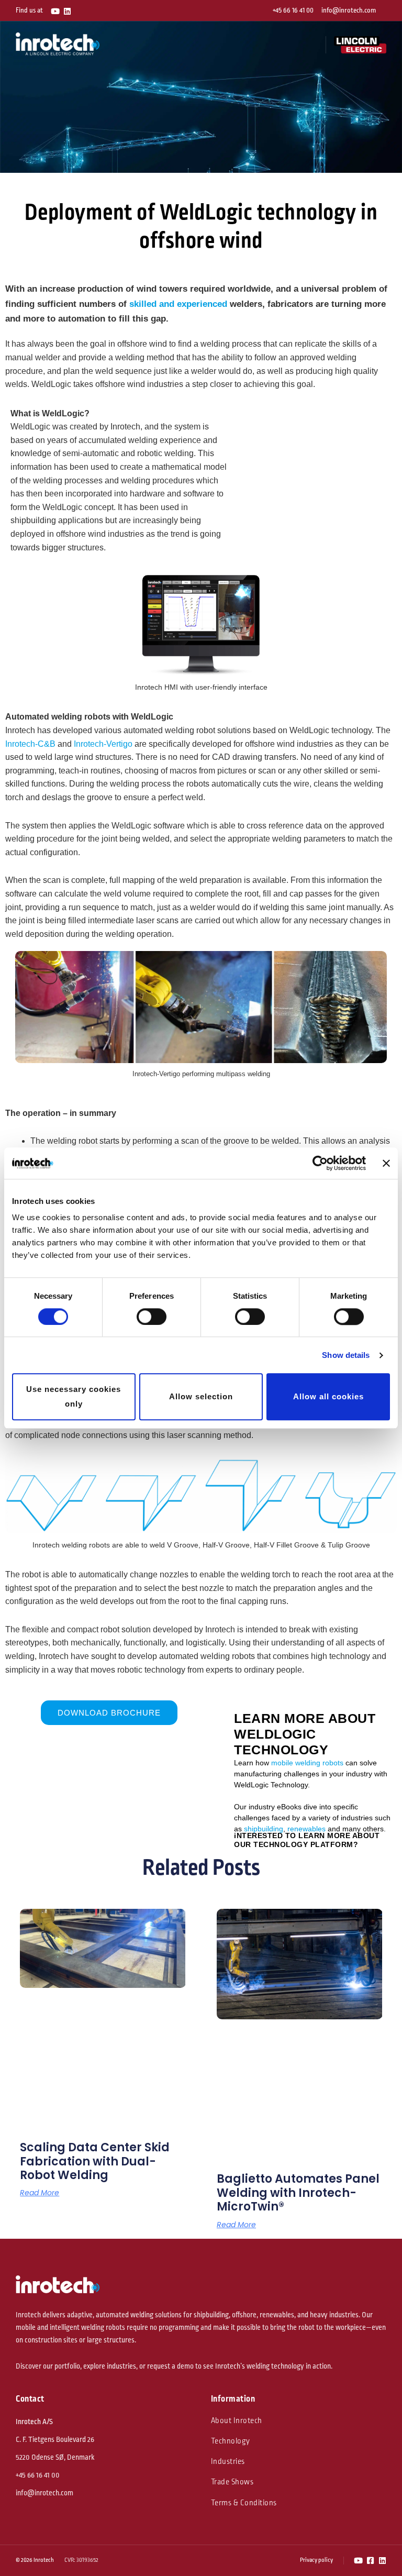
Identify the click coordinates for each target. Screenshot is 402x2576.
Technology (231, 2441)
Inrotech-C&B (30, 744)
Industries (228, 2462)
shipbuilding (264, 1829)
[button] (312, 45)
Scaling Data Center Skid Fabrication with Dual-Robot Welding (95, 2161)
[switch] (152, 1317)
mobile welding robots (307, 1763)
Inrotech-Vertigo (103, 744)
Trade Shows (232, 2482)
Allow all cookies (328, 1396)
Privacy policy (316, 2560)
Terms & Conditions (244, 2503)
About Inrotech (237, 2421)
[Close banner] (386, 1163)
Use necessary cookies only (74, 1397)
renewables (306, 1829)
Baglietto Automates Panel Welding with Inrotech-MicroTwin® (298, 2193)
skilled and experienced (178, 304)
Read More (40, 2193)
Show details (346, 1355)
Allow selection (201, 1396)
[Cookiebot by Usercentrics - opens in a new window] (320, 1163)
